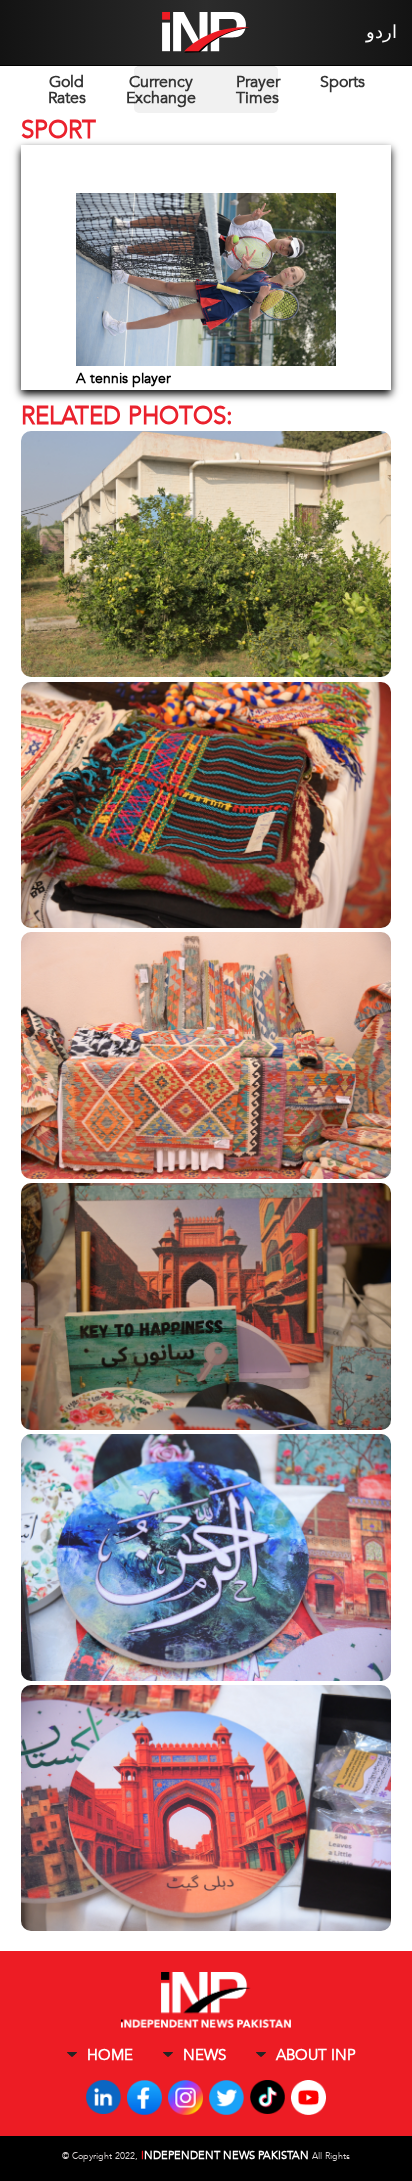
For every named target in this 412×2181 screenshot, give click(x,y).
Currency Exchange (161, 90)
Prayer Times (258, 90)
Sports (342, 82)
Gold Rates (67, 90)
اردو (381, 32)
